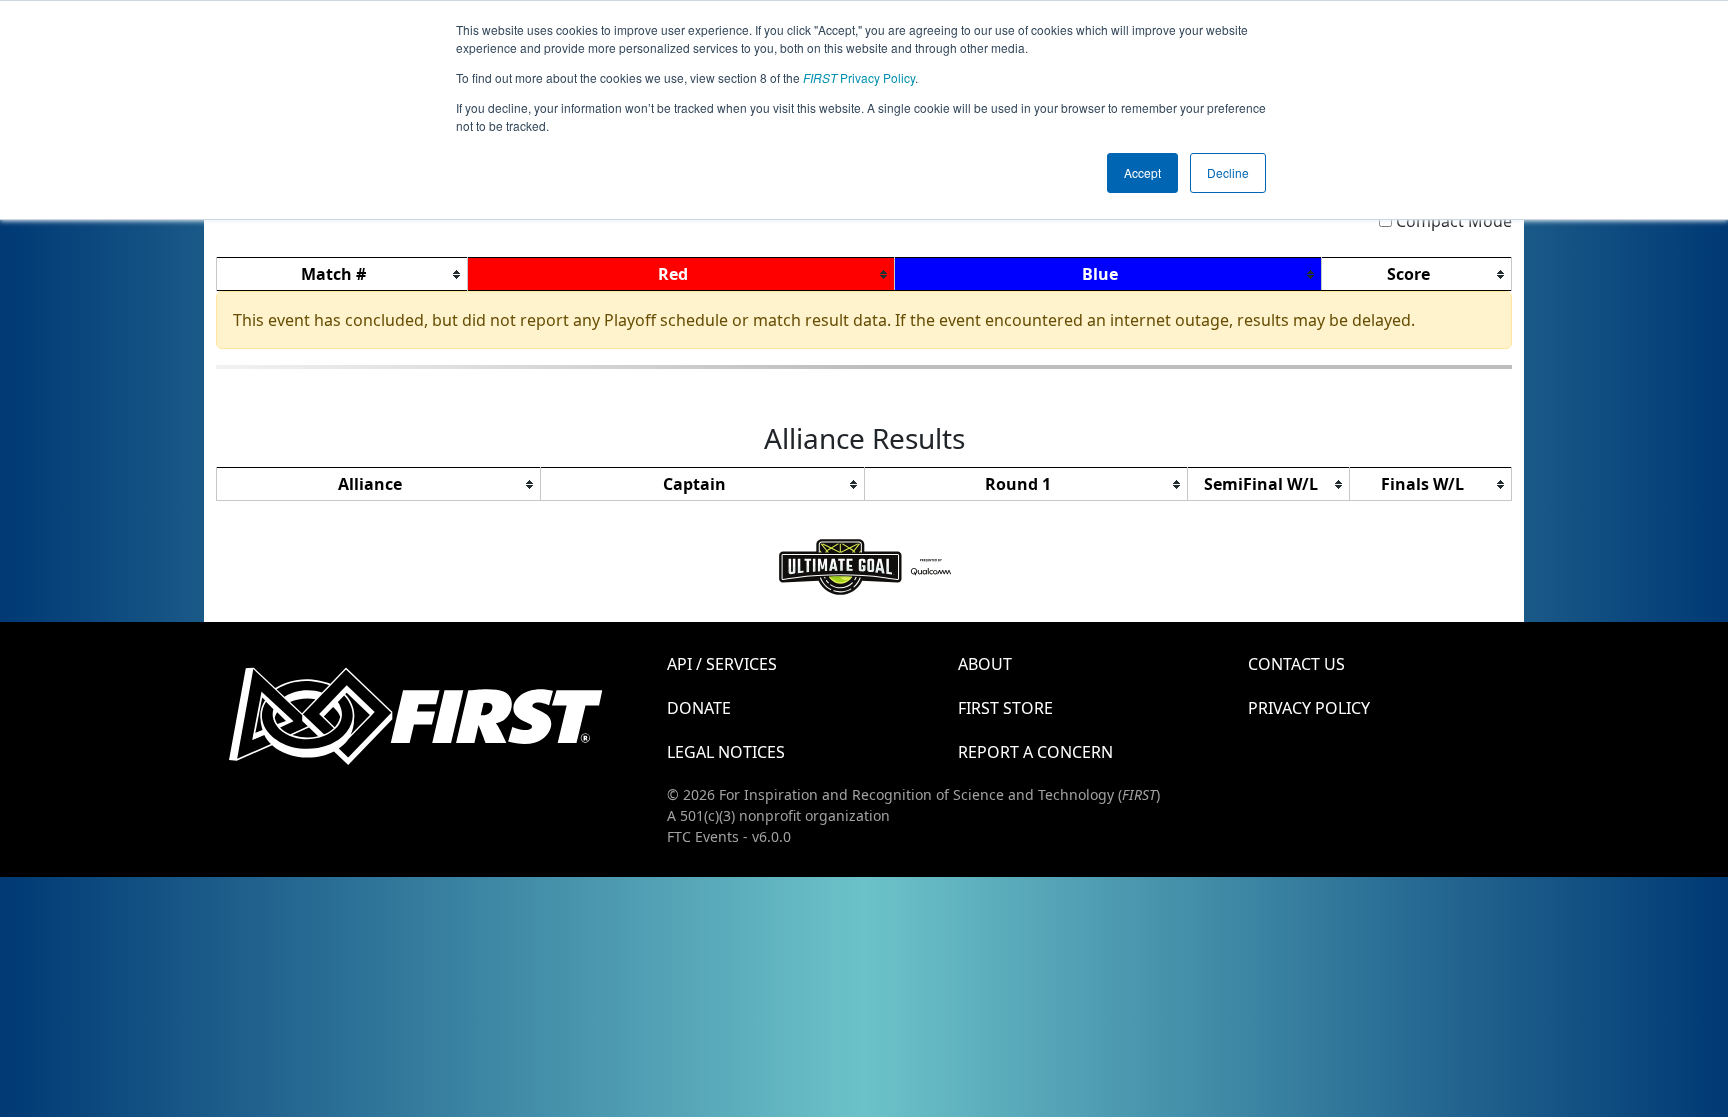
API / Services (722, 664)
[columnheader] (342, 274)
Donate (699, 708)
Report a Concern (1035, 752)
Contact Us (1296, 664)
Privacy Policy (859, 77)
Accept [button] (1142, 172)
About (985, 664)
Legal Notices (726, 752)
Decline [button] (1228, 172)
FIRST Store (1005, 708)
